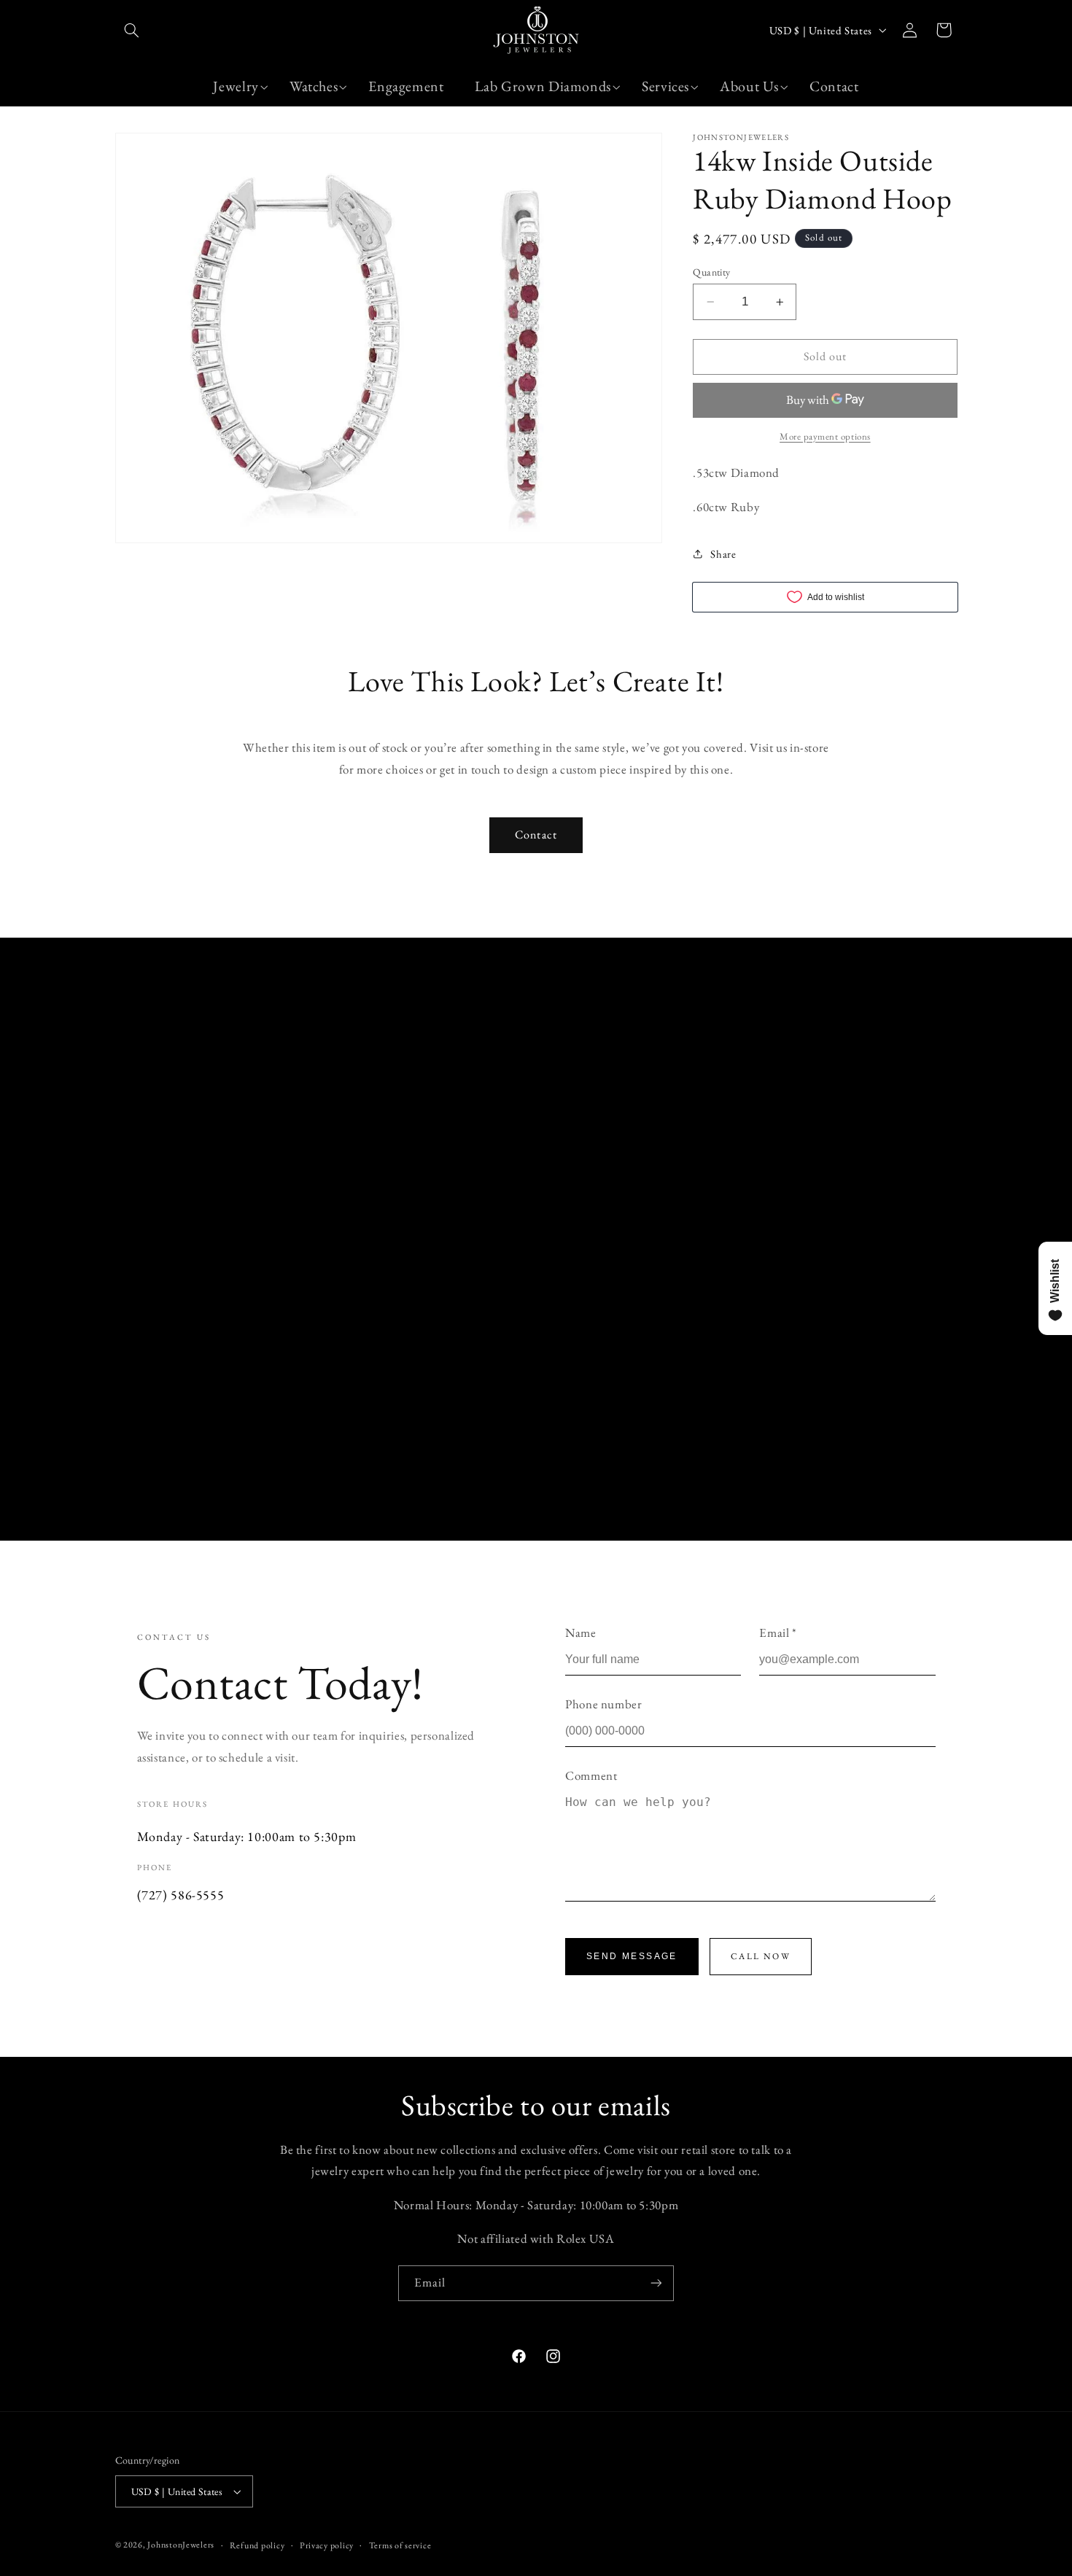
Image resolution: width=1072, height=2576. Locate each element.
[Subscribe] (656, 2283)
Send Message (632, 1956)
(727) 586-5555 (181, 1895)
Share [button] (723, 554)
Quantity (711, 272)
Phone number (604, 1704)
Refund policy (257, 2545)
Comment (591, 1775)
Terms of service (400, 2545)
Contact (536, 834)
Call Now (761, 1956)
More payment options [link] (825, 436)
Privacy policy (327, 2545)
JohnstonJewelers (181, 2544)
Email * (778, 1633)
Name (581, 1633)
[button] (132, 30)
